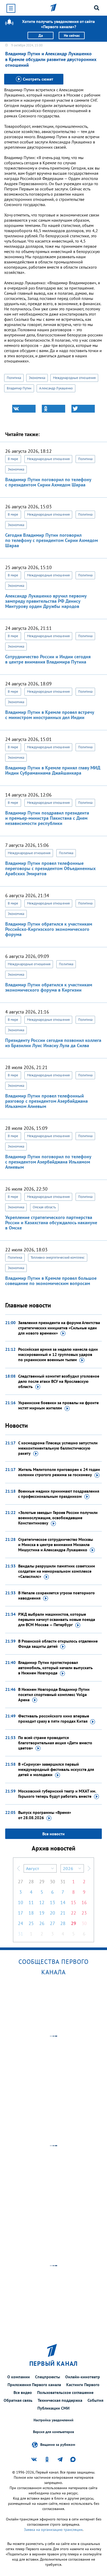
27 (21, 1882)
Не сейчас (72, 35)
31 (63, 1882)
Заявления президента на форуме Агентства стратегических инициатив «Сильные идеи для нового (59, 1328)
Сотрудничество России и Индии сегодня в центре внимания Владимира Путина (48, 659)
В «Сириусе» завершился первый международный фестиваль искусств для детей (56, 1769)
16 (84, 1902)
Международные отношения (74, 378)
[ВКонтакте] (24, 409)
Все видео (23, 2392)
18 (31, 1913)
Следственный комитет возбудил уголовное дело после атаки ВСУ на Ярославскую (59, 1381)
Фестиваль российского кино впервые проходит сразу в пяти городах (54, 1718)
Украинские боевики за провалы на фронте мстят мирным (58, 1405)
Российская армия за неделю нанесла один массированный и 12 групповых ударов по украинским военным (58, 1354)
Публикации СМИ (53, 2408)
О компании (19, 2377)
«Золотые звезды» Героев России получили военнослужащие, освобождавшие (58, 1518)
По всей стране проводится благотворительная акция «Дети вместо (55, 1743)
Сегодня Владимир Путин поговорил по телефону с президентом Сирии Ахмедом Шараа (52, 540)
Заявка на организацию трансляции (53, 2530)
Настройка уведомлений (53, 2420)
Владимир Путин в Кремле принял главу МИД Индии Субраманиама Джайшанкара (53, 770)
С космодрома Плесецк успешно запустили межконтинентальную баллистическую (58, 1448)
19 (42, 1913)
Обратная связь (18, 2400)
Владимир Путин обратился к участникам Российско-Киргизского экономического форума (49, 929)
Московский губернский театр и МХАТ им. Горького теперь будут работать (57, 1794)
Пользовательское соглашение (65, 2392)
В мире (13, 459)
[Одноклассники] (53, 409)
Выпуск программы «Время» (45, 1815)
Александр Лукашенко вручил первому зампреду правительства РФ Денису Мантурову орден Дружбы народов (46, 601)
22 (73, 1913)
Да (41, 35)
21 (63, 1913)
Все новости (53, 1834)
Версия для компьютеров (53, 2432)
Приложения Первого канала (34, 2385)
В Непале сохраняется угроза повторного (56, 1595)
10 (21, 1902)
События (95, 2400)
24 (21, 1923)
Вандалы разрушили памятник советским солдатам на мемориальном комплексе (57, 1571)
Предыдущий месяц (18, 1868)
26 (42, 1923)
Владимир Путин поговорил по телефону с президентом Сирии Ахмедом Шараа (48, 482)
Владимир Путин (19, 388)
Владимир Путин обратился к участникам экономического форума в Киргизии (49, 987)
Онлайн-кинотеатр (83, 2377)
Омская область (44, 1207)
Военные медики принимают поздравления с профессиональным (59, 1494)
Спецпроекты (48, 2377)
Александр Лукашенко (56, 388)
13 (52, 1902)
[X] (83, 409)
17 (21, 1913)
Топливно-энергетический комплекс (58, 1257)
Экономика (37, 378)
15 (73, 1902)
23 (84, 1913)
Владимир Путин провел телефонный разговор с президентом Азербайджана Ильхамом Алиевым (46, 1101)
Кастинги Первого (83, 2385)
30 (52, 1882)
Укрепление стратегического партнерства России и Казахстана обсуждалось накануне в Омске (51, 1223)
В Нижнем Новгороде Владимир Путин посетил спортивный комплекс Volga (54, 1694)
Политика (14, 378)
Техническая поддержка (60, 2400)
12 (42, 1902)
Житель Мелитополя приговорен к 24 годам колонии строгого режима (59, 1472)
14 (63, 1902)
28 (31, 1882)
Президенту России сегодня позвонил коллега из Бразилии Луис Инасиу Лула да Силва (53, 1043)
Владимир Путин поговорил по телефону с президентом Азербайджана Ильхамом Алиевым (48, 1162)
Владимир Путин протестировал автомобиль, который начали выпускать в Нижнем (55, 1668)
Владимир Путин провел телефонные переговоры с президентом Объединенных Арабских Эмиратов (50, 868)
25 (31, 1923)
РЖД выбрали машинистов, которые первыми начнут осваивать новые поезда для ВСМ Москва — (57, 1619)
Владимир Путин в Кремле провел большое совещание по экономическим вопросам (51, 1281)
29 (42, 1882)
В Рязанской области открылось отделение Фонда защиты (58, 1644)
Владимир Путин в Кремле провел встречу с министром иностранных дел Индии (50, 715)
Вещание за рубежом (58, 2445)
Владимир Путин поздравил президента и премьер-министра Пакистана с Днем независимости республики (47, 818)
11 (31, 1902)
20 (52, 1913)
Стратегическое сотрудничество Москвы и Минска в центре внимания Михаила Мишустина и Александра (56, 1545)
